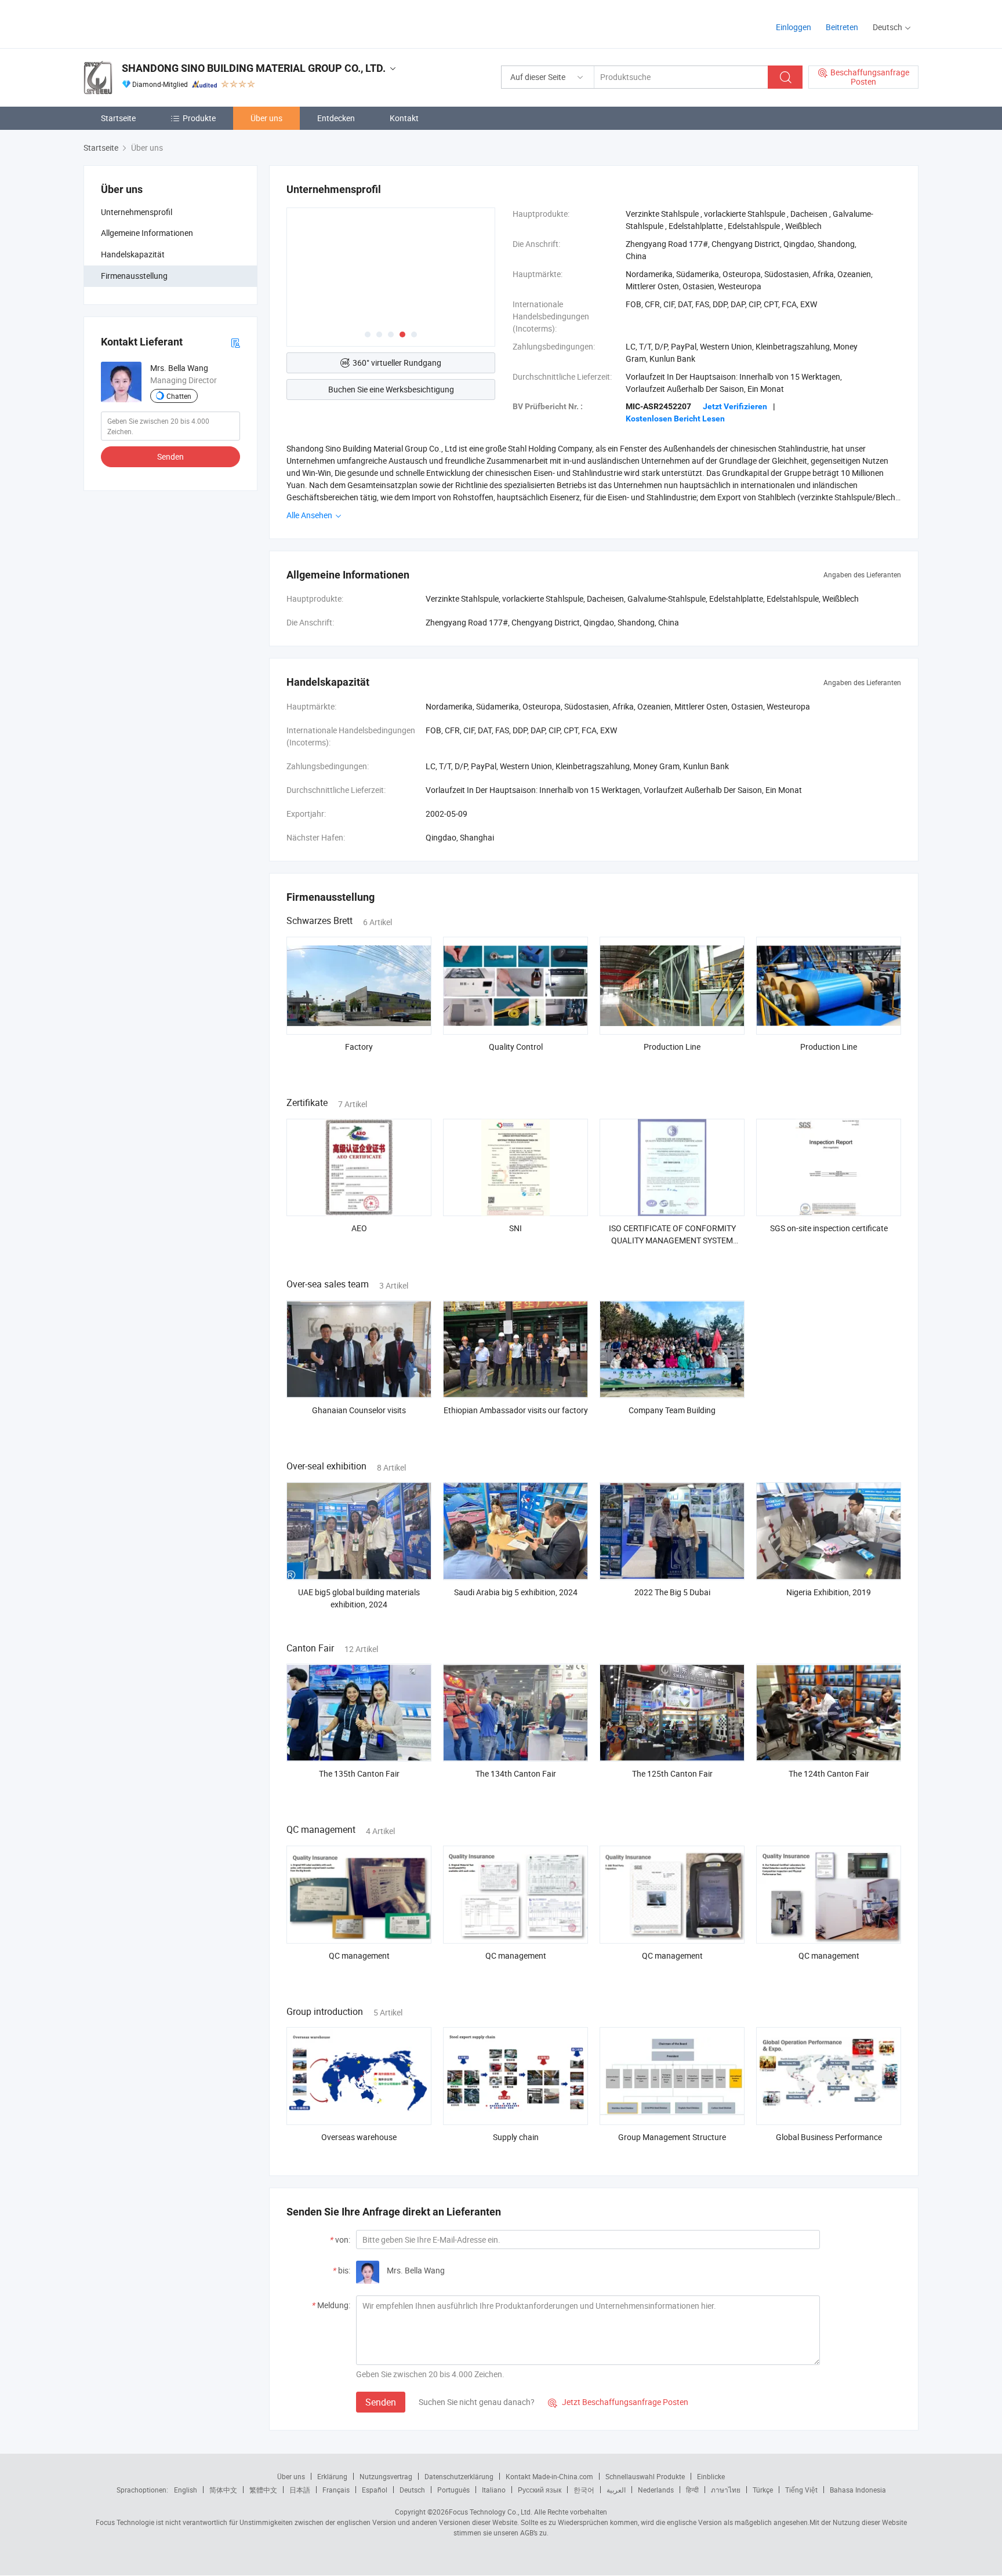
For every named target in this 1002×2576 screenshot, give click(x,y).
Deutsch (412, 2490)
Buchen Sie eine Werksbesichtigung (391, 389)
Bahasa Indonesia (858, 2490)
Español (375, 2490)
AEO (359, 1228)
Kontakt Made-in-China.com (549, 2476)
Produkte (199, 118)
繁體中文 (263, 2490)
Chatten (179, 396)
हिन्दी (692, 2490)
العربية (616, 2490)
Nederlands (656, 2490)
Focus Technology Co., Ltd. (491, 2512)
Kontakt (404, 118)
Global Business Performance (829, 2137)
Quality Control (516, 1047)
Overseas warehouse (359, 2137)
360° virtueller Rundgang (397, 363)
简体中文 (223, 2490)
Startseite (118, 118)
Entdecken (336, 118)
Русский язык (540, 2490)
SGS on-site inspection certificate (829, 1228)
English (186, 2490)
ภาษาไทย (726, 2490)
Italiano (494, 2490)
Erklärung (332, 2476)
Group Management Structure (672, 2137)
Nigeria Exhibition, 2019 (829, 1592)
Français (336, 2490)
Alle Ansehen (310, 515)
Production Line (672, 1047)
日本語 (300, 2490)
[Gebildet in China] (158, 23)
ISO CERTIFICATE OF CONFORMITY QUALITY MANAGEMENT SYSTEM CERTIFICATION (672, 1240)
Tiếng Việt (801, 2490)
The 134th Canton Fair (516, 1773)
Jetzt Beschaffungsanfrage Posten (618, 2402)
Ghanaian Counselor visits (359, 1410)
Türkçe (763, 2490)
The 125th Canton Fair (672, 1773)
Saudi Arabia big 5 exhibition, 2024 (516, 1592)
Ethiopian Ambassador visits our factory (516, 1410)
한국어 (584, 2490)
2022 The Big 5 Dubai (672, 1592)
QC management (359, 1955)
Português (453, 2490)
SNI (515, 1228)
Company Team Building (672, 1410)
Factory (359, 1047)
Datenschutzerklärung (459, 2476)
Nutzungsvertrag (386, 2476)
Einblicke (711, 2476)
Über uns (266, 118)
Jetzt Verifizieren (735, 406)
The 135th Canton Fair (359, 1773)
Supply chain (516, 2137)
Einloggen (794, 27)
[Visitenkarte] (235, 342)
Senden (170, 456)
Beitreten (842, 27)
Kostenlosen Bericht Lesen (675, 419)
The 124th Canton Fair (829, 1773)
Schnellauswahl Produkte (645, 2476)
